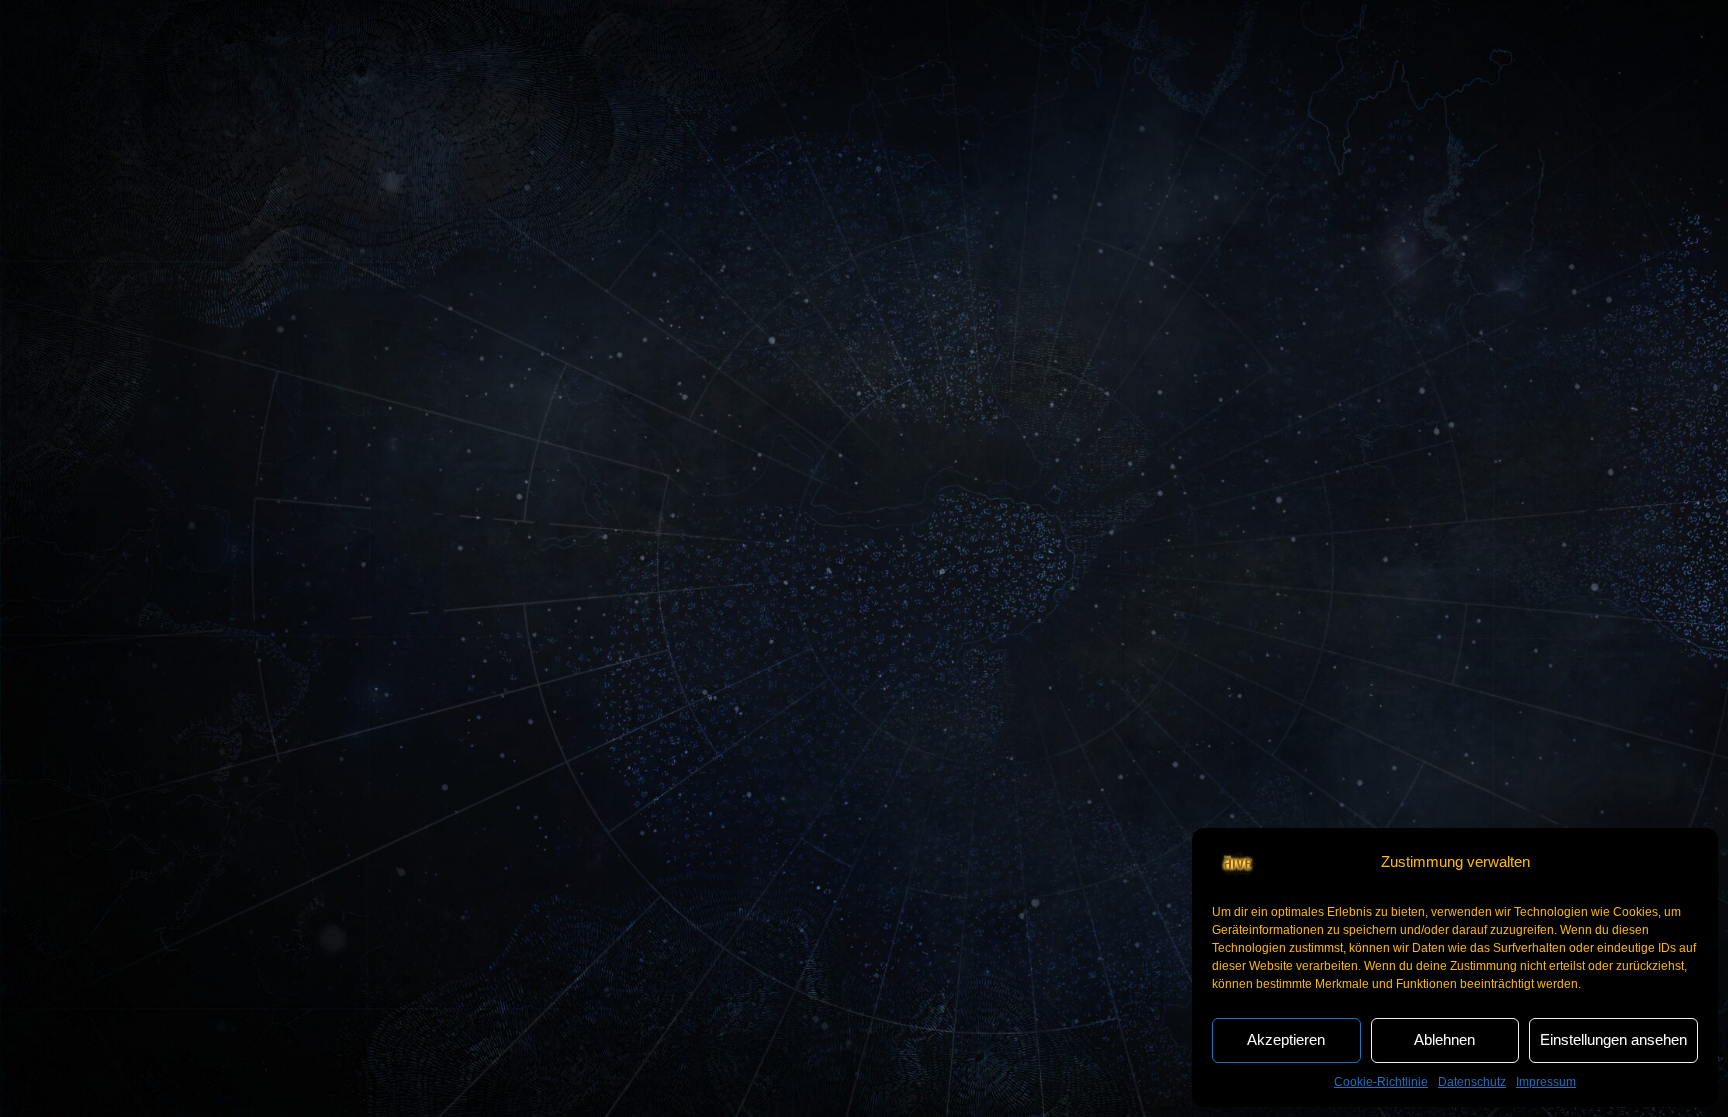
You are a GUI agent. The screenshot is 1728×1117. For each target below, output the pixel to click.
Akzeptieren (1286, 1039)
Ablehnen (1444, 1039)
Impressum (1546, 1082)
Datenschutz (1472, 1082)
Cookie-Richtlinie (1381, 1082)
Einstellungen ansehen (1613, 1039)
